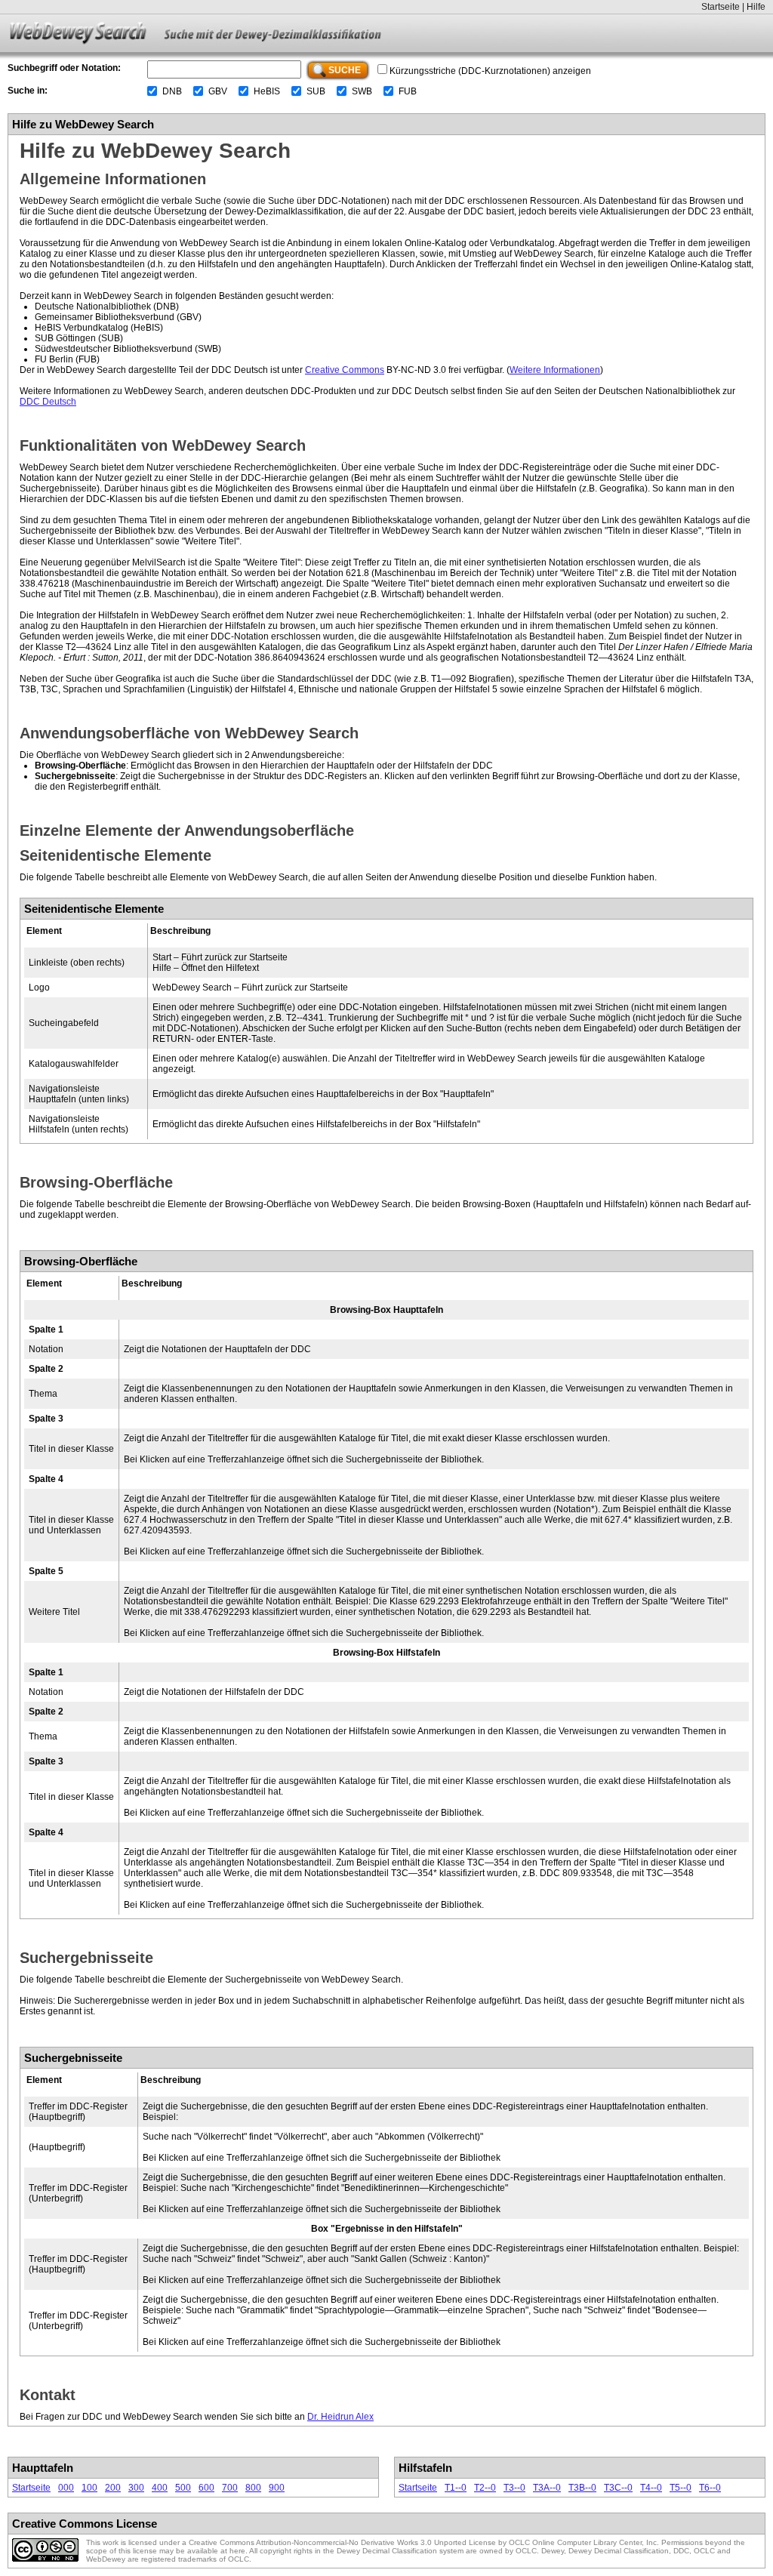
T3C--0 (618, 2488)
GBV (218, 91)
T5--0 (681, 2488)
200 (113, 2488)
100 (89, 2488)
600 (206, 2488)
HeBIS (267, 91)
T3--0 (514, 2488)
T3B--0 (582, 2488)
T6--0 (710, 2488)
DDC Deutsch (48, 402)
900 (277, 2488)
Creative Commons (345, 370)
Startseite (721, 7)
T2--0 (485, 2488)
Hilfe (756, 7)
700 (230, 2488)
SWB (362, 91)
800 (253, 2488)
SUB (316, 91)
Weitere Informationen (555, 370)
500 (183, 2488)
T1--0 (456, 2488)
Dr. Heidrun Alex (340, 2417)
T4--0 (651, 2488)
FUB (408, 91)
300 (136, 2488)
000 (66, 2488)
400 (160, 2488)
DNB (172, 91)
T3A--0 (547, 2488)
